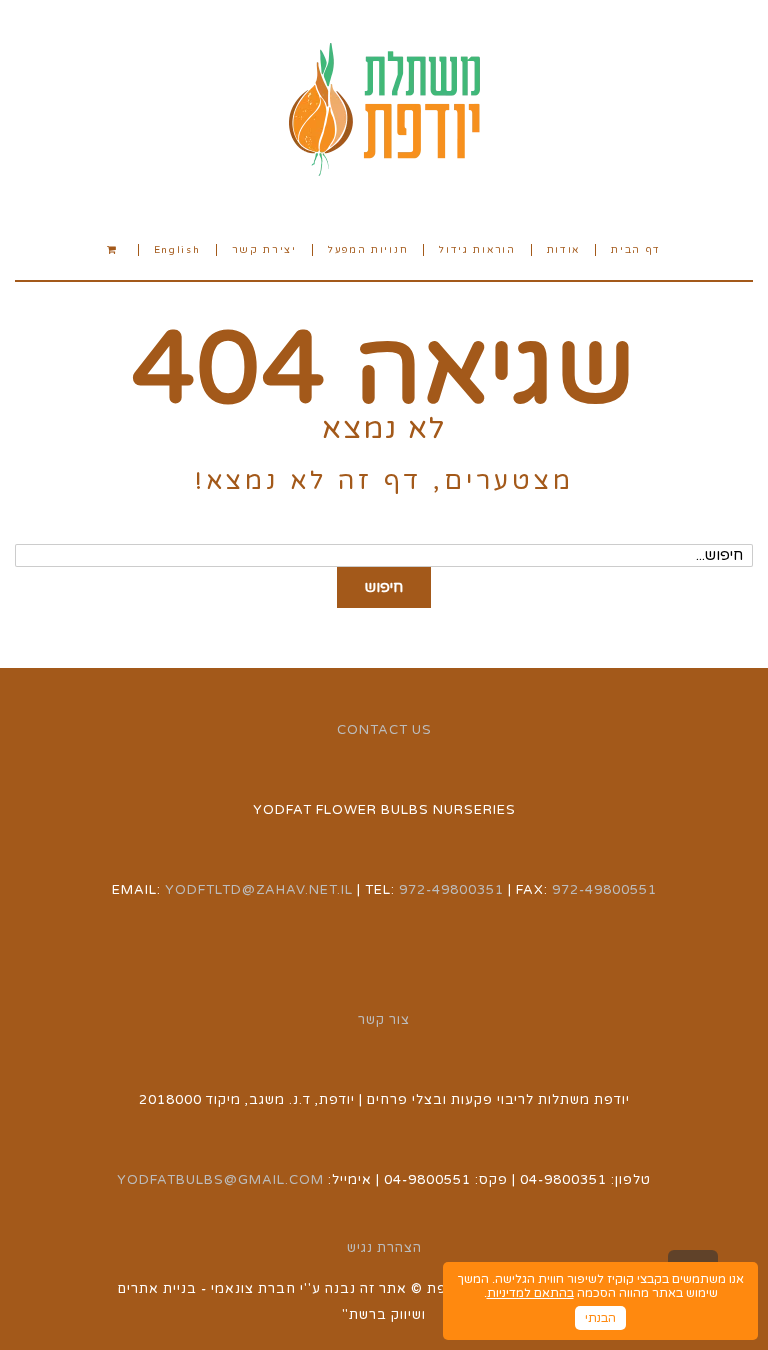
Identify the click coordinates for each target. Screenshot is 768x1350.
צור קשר (384, 1020)
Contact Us (384, 730)
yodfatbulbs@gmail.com (220, 1180)
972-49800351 (451, 890)
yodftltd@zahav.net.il (259, 890)
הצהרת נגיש (384, 1248)
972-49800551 (604, 890)
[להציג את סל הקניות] (115, 248)
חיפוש (384, 587)
